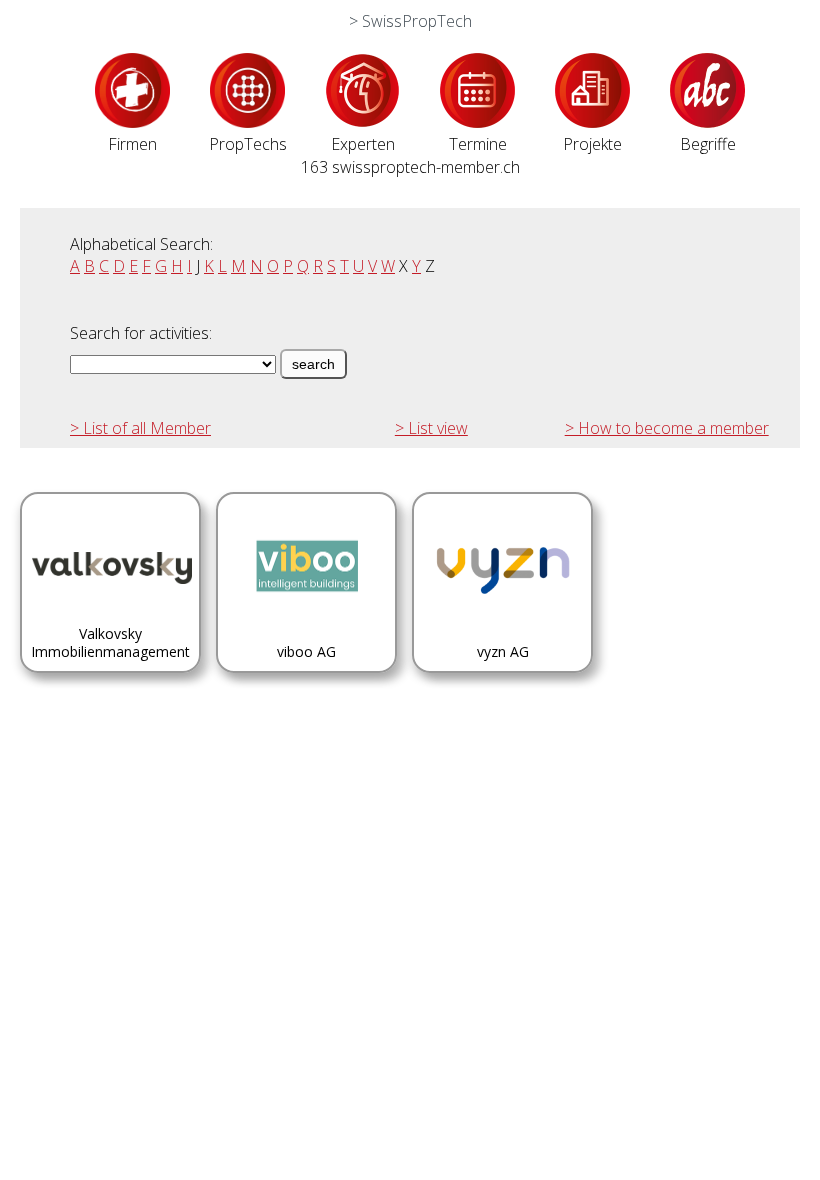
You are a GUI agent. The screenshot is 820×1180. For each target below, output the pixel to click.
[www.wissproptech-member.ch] (247, 122)
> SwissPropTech (410, 21)
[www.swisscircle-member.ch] (132, 122)
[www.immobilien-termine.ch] (477, 122)
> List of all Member (140, 428)
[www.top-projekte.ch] (592, 122)
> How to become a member (667, 428)
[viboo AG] (306, 676)
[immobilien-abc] (707, 122)
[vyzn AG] (502, 676)
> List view (431, 428)
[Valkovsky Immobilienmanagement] (110, 676)
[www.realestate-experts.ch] (362, 122)
